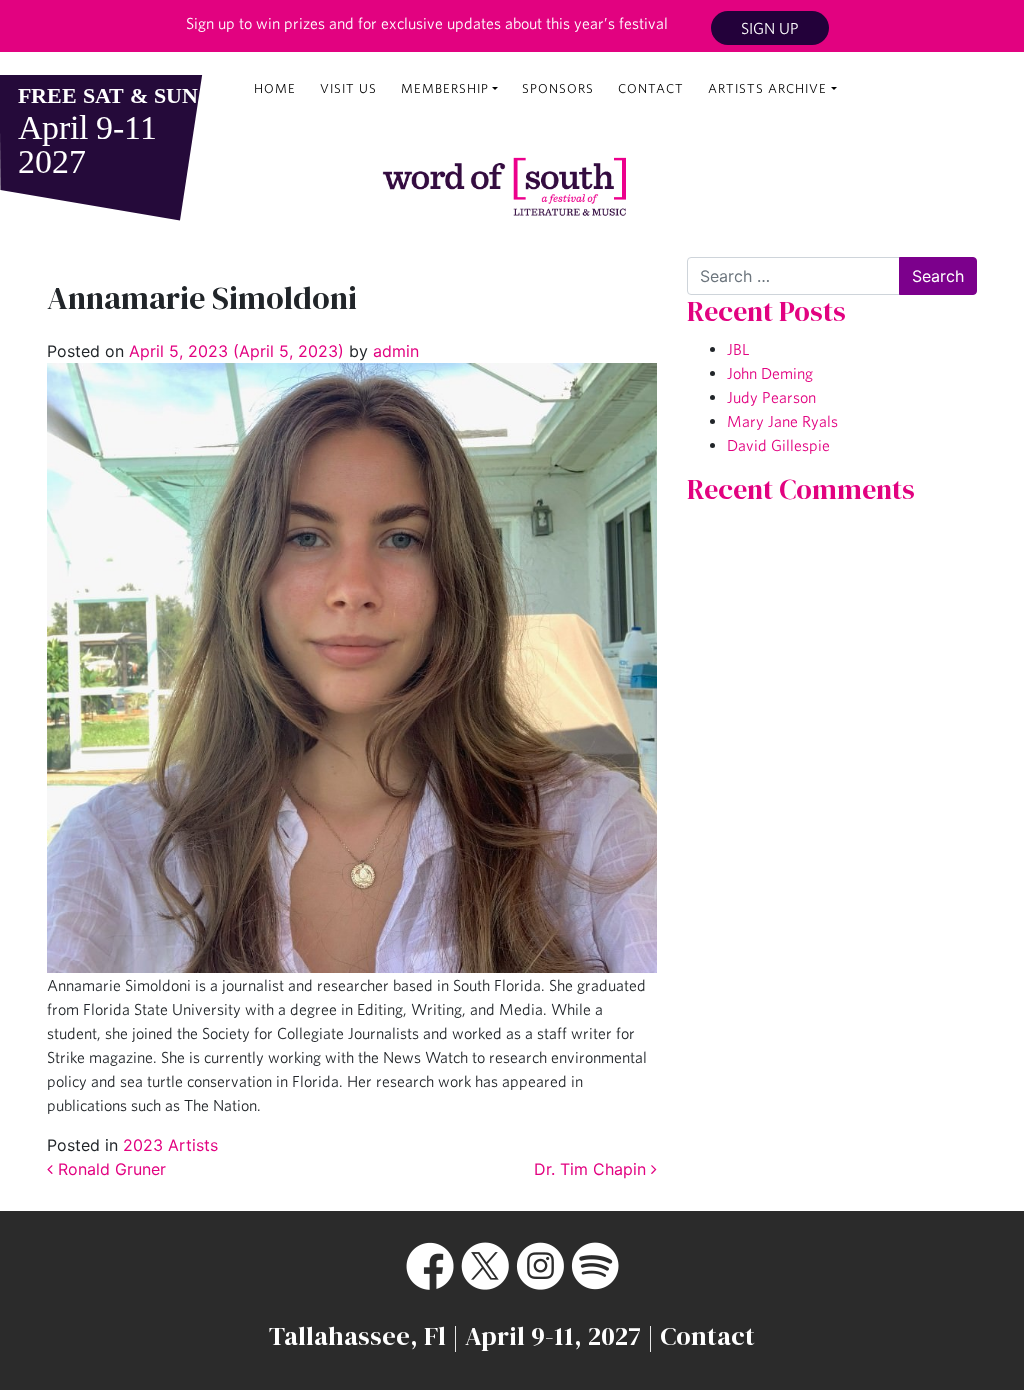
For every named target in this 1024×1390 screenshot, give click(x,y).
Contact (651, 88)
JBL (738, 349)
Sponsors (558, 88)
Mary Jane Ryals (782, 421)
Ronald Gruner (109, 1169)
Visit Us (348, 88)
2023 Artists (170, 1145)
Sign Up (770, 28)
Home (275, 88)
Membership (445, 88)
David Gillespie (778, 445)
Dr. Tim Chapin (592, 1169)
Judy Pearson (771, 397)
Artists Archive (767, 88)
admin (393, 351)
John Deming (770, 373)
